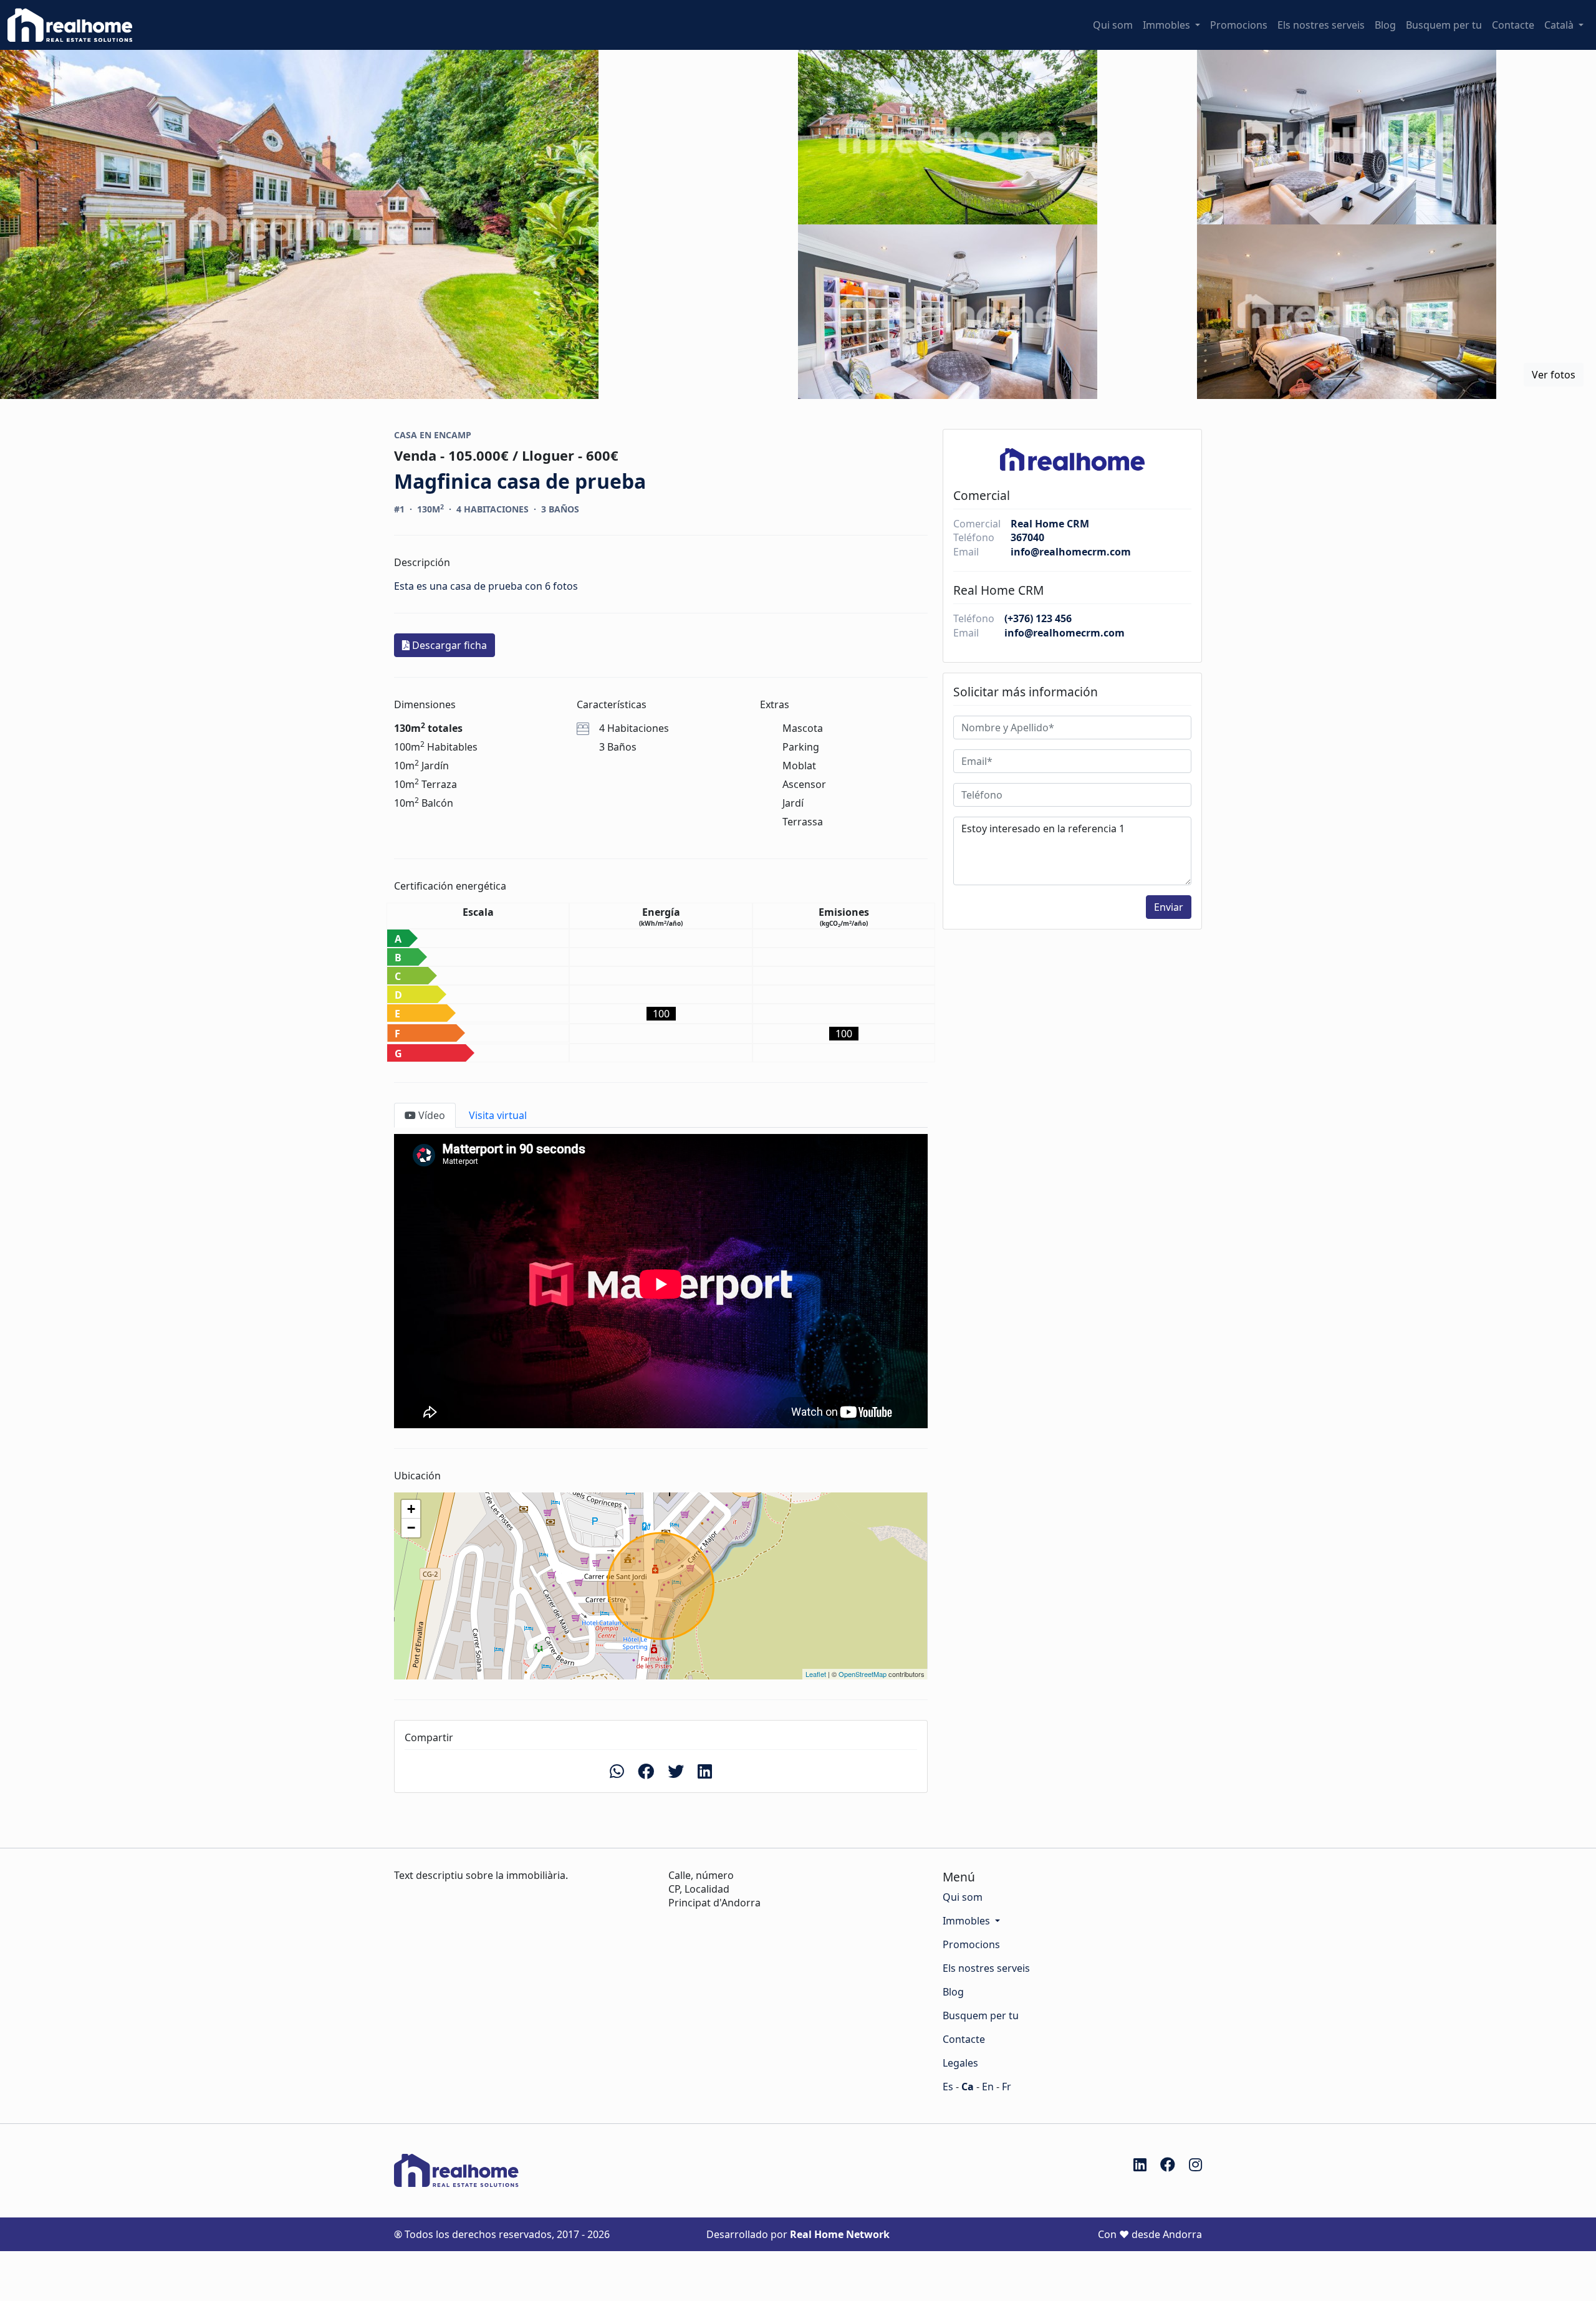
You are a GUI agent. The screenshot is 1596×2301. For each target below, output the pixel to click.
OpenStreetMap (863, 1674)
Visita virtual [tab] (497, 1115)
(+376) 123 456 (1038, 618)
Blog (1385, 25)
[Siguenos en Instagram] (1195, 2164)
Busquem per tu (1444, 25)
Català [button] (1560, 25)
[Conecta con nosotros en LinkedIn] (1140, 2164)
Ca (968, 2087)
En (988, 2087)
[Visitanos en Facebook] (1168, 2164)
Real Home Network (840, 2234)
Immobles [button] (1168, 25)
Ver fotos (1554, 375)
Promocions (1239, 25)
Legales (960, 2063)
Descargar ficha (448, 645)
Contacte (1513, 25)
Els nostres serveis (1321, 25)
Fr (1007, 2087)
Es (948, 2087)
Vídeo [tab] (430, 1115)
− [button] (411, 1528)
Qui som (1113, 25)
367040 (1027, 537)
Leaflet (816, 1674)
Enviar (1169, 907)
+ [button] (411, 1509)
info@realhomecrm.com (1071, 552)
